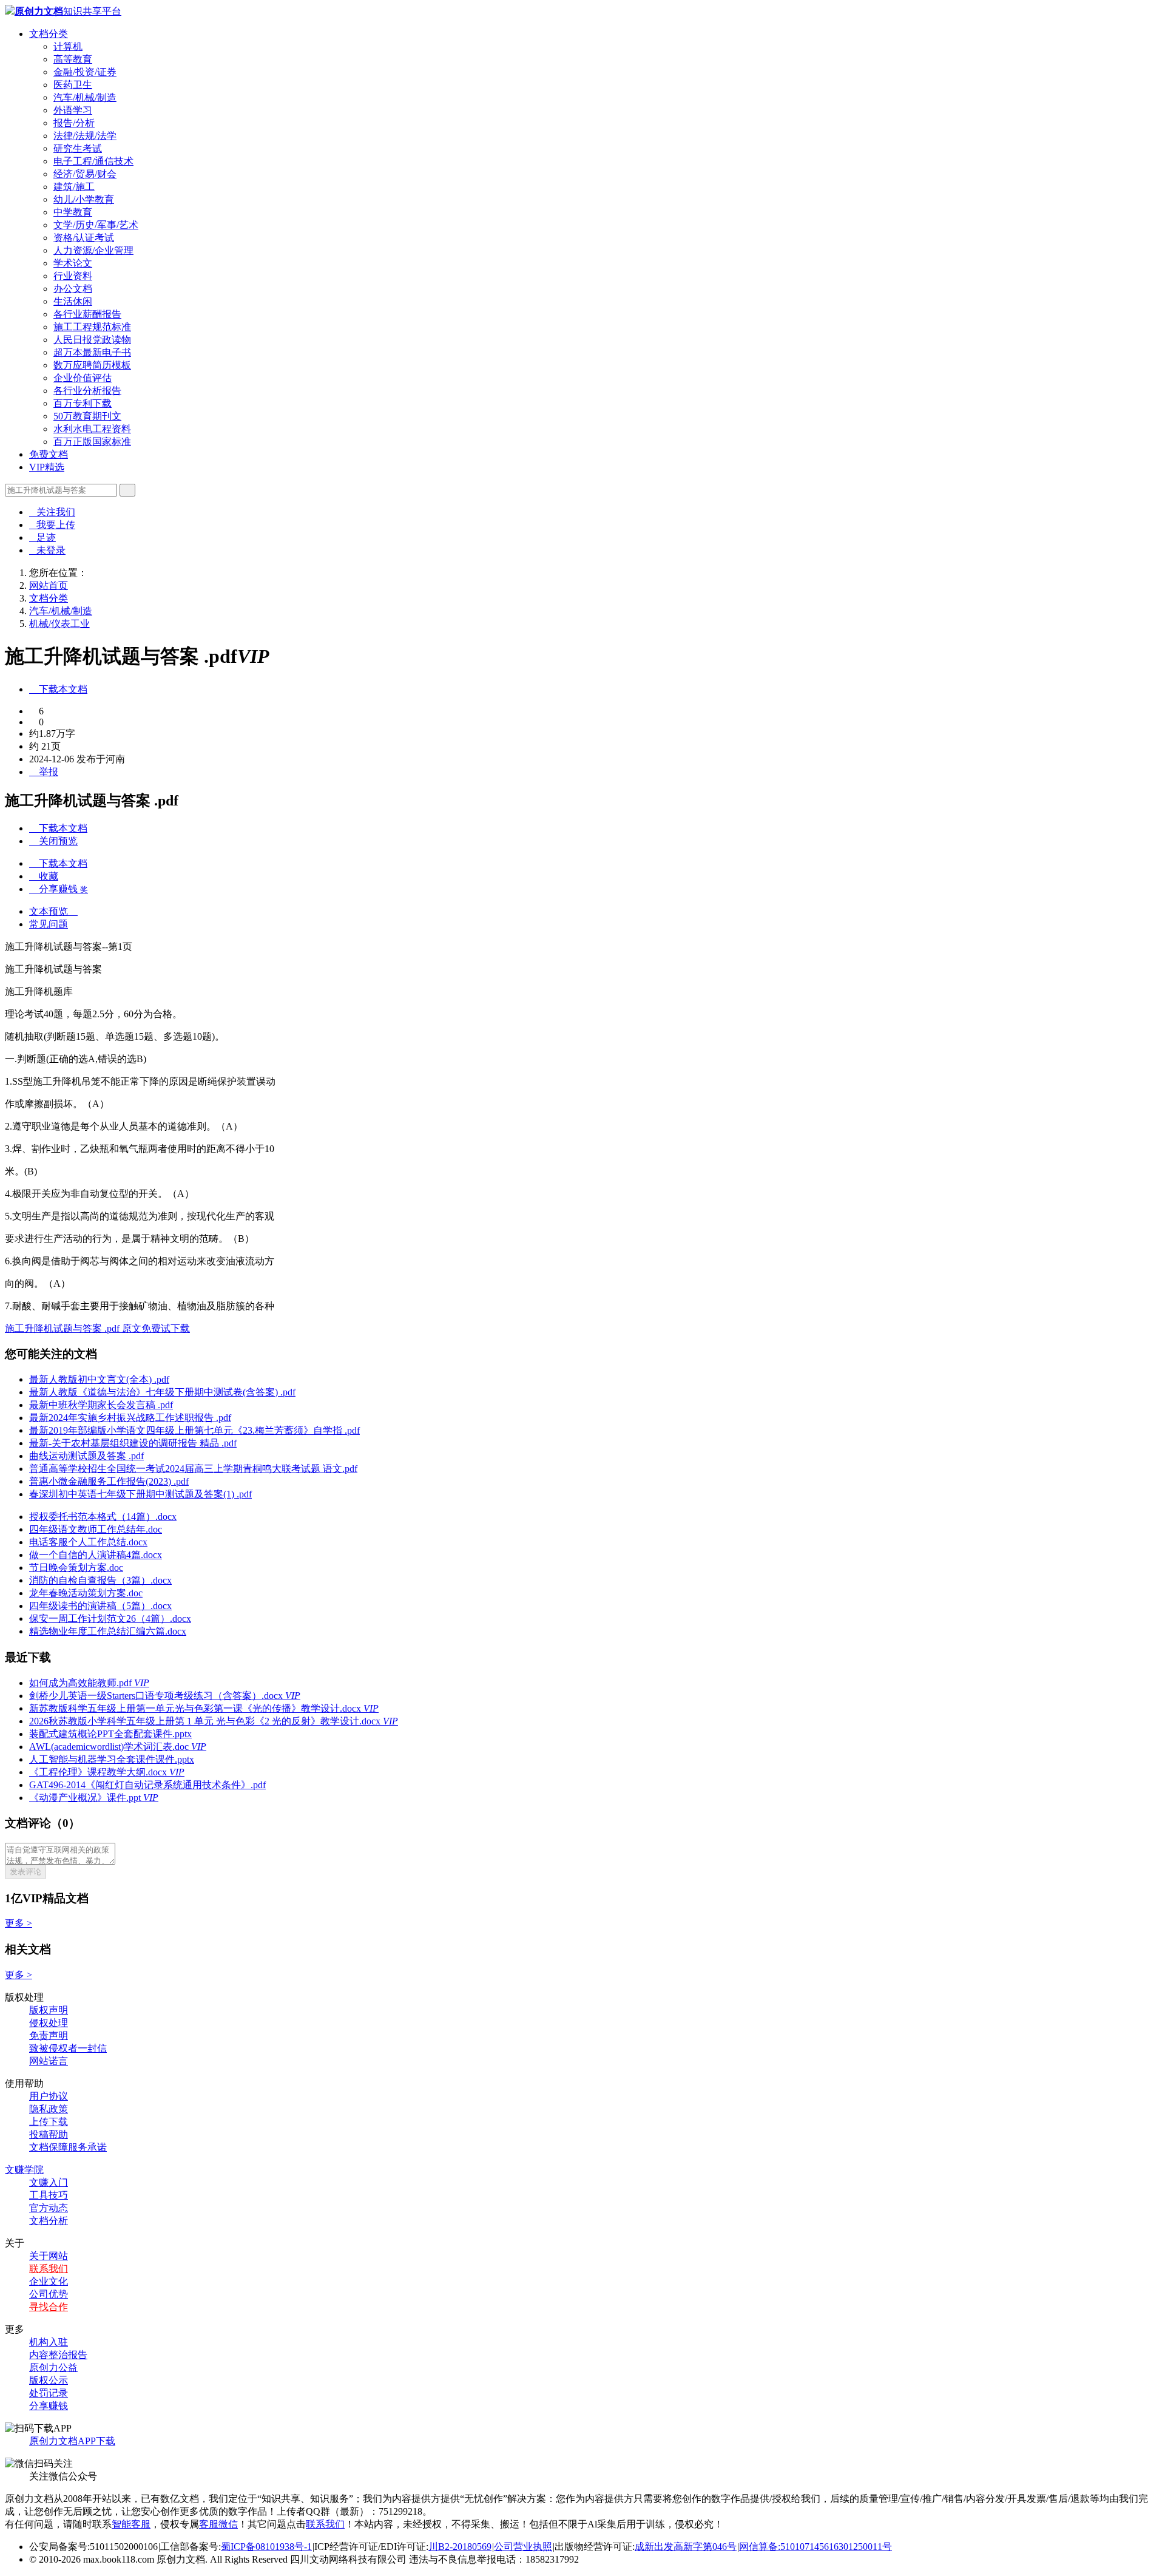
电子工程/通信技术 (93, 161)
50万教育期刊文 (87, 416)
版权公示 (49, 2380)
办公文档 (73, 289)
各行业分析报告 (87, 391)
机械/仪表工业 (59, 624)
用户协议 (49, 2096)
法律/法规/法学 (85, 136)
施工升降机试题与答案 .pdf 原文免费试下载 (97, 1328)
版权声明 (49, 2010)
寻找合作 (49, 2307)
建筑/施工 (74, 187)
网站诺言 (49, 2061)
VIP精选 (47, 467)
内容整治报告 (58, 2355)
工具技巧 (49, 2195)
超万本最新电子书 (92, 352)
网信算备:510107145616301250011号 (815, 2547)
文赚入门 (49, 2182)
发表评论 (25, 1872)
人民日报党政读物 (92, 340)
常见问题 (49, 924)
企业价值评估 (83, 378)
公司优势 (49, 2294)
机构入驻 (49, 2342)
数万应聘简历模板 (92, 365)
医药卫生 (73, 85)
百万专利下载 (83, 403)
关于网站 (49, 2256)
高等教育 (73, 59)
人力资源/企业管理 (93, 250)
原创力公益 (53, 2368)
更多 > (19, 1923)
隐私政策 (49, 2109)
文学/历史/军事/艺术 (96, 225)
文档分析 (49, 2221)
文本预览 (53, 911)
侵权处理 (49, 2023)
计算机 (68, 46)
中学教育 (73, 212)
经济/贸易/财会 (85, 174)
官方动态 (49, 2208)
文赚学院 (24, 2170)
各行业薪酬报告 (87, 314)
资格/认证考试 (84, 238)
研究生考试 (78, 148)
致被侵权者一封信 (68, 2048)
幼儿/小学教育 (84, 199)
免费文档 (49, 454)
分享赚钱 (49, 2406)
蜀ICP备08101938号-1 (266, 2547)
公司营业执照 (523, 2547)
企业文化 (49, 2281)
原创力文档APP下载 (72, 2441)
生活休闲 (73, 301)
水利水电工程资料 (92, 429)
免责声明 (49, 2035)
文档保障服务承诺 (68, 2147)
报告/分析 (74, 123)
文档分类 (49, 34)
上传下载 (49, 2122)
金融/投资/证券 (85, 72)
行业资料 (73, 276)
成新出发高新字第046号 (686, 2547)
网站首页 (49, 585)
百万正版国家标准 (92, 442)
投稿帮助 (49, 2134)
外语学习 (73, 110)
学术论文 (73, 263)
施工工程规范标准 (92, 327)
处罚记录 (49, 2393)
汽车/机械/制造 (85, 97)
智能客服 (131, 2524)
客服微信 (218, 2524)
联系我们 (49, 2269)
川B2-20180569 (460, 2547)
